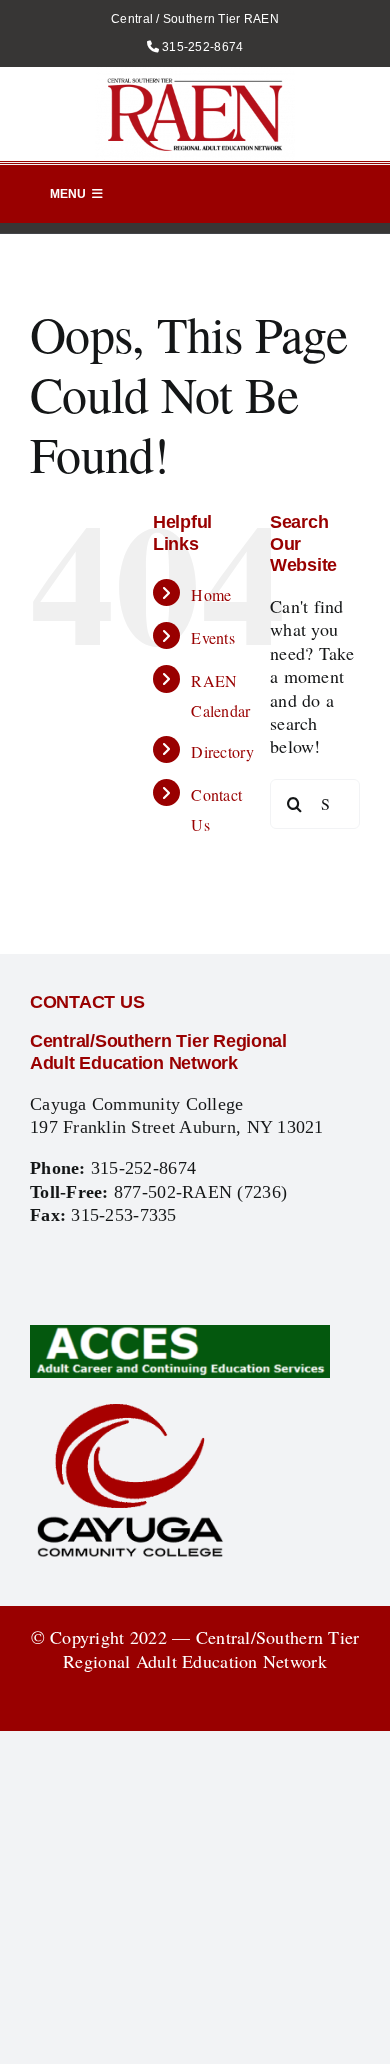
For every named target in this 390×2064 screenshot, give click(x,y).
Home (211, 594)
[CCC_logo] (130, 1407)
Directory (222, 751)
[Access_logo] (180, 1334)
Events (213, 637)
